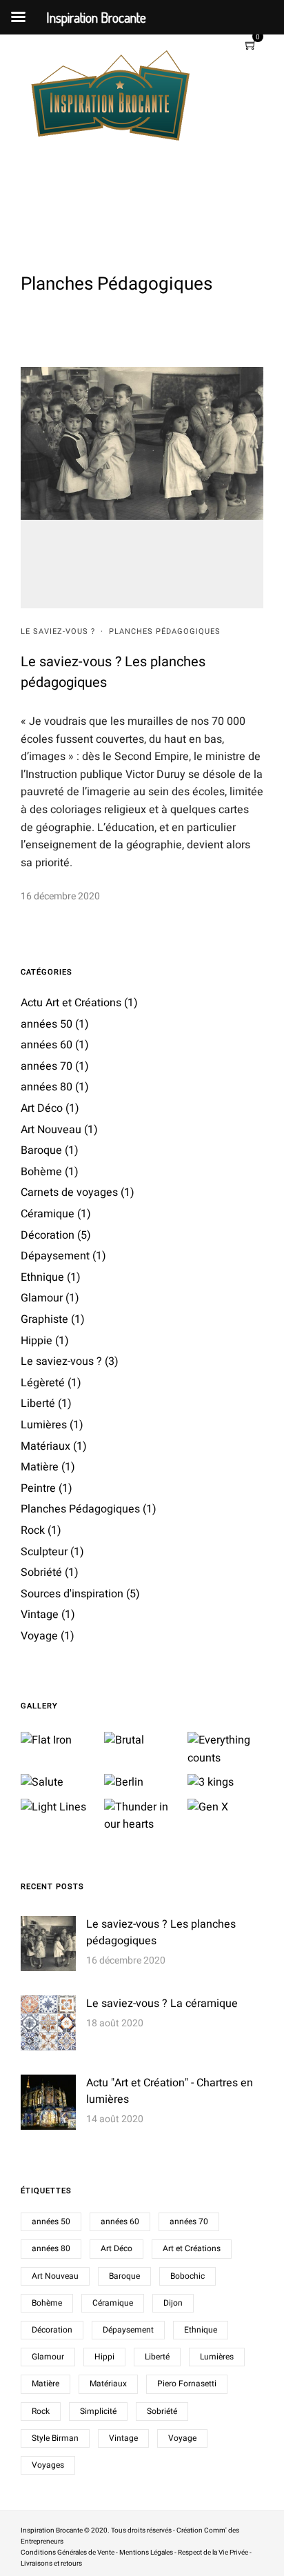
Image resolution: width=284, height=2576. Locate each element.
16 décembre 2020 (60, 896)
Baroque (41, 1150)
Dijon (173, 2303)
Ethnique (42, 1277)
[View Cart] (251, 46)
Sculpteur (44, 1552)
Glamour (42, 1298)
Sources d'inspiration (72, 1594)
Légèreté (43, 1383)
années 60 (47, 1045)
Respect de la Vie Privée (213, 2553)
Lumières (44, 1425)
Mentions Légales (146, 2553)
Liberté (38, 1404)
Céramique (48, 1214)
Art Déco (42, 1108)
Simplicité (98, 2411)
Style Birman (55, 2438)
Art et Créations (192, 2248)
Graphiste (44, 1319)
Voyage (39, 1636)
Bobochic (187, 2276)
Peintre (38, 1488)
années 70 (47, 1066)
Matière (40, 1467)
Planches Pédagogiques (165, 631)
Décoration (48, 1235)
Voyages (48, 2465)
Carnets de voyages (69, 1192)
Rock (33, 1530)
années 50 (47, 1024)
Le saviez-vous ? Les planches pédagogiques (161, 1933)
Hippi (104, 2357)
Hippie (37, 1341)
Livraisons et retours (51, 2564)
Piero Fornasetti (187, 2384)
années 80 (47, 1087)
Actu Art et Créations (71, 1003)
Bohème (41, 1172)
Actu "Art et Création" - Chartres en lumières (170, 2091)
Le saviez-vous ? (58, 631)
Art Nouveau (51, 1130)
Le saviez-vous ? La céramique (162, 2004)
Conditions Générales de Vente (68, 2553)
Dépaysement (55, 1256)
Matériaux (45, 1446)
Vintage (40, 1615)
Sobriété (41, 1572)
